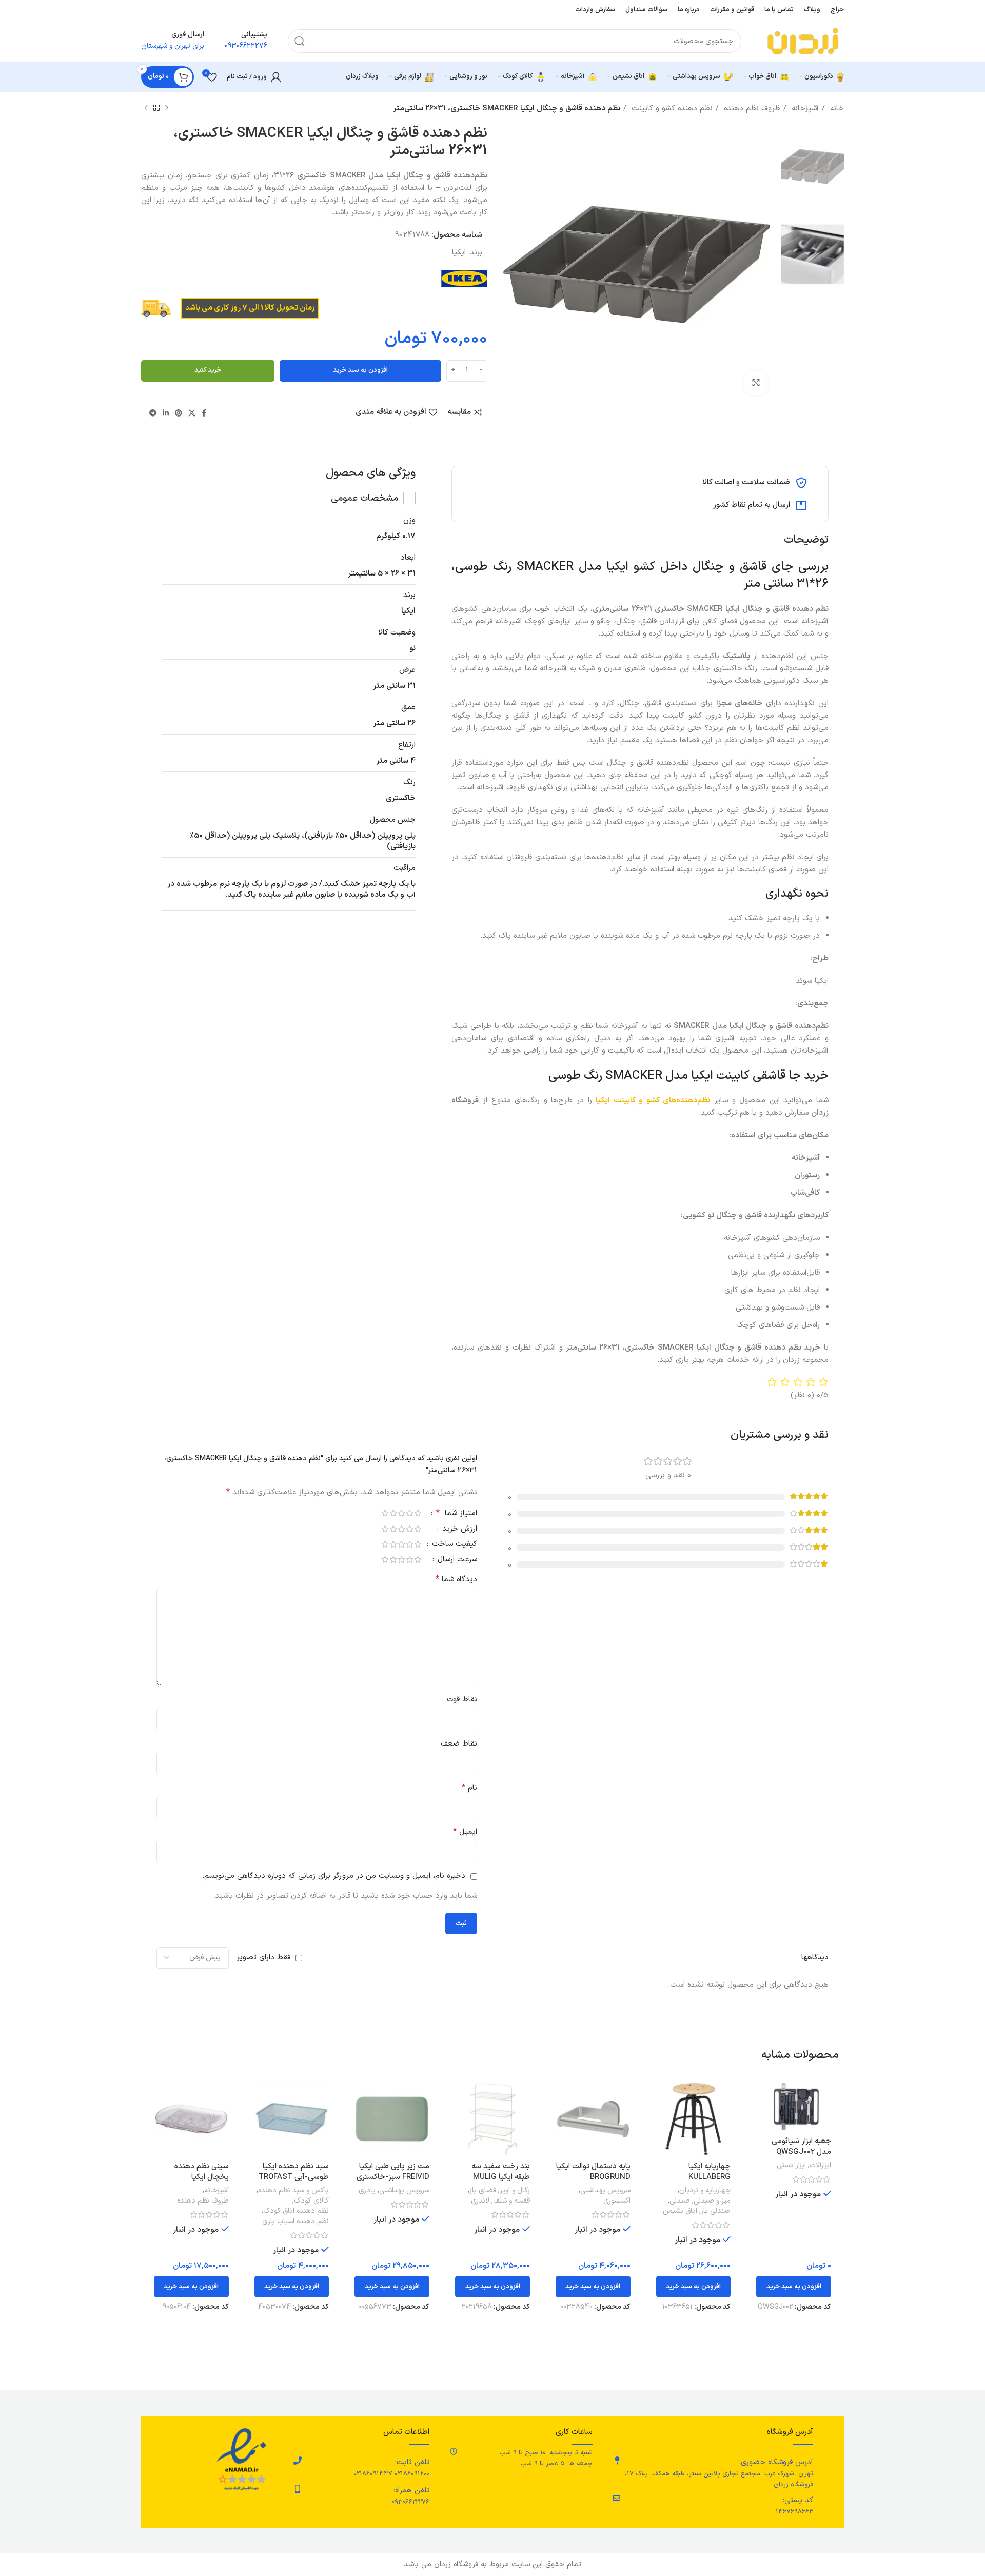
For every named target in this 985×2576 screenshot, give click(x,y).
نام (469, 1788)
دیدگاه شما (456, 1580)
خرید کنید (208, 370)
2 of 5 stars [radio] (409, 1513)
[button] (794, 2287)
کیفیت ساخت (453, 1545)
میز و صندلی (712, 2201)
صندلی (680, 2201)
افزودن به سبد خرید (360, 370)
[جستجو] (300, 41)
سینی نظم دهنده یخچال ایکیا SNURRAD (202, 2177)
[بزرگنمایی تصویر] (756, 383)
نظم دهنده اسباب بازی (295, 2222)
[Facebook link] (204, 413)
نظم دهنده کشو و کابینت (671, 108)
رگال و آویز (515, 2191)
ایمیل (465, 1832)
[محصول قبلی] (167, 108)
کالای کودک (311, 2201)
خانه (836, 108)
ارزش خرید (458, 1530)
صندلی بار (716, 2211)
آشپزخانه (804, 108)
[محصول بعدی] (146, 108)
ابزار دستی (791, 2166)
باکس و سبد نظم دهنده (293, 2191)
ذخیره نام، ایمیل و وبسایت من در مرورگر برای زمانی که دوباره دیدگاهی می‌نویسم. (334, 1876)
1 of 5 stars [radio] (418, 1513)
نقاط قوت (462, 1700)
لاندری (480, 2201)
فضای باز (483, 2191)
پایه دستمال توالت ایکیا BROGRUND (593, 2172)
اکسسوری (617, 2201)
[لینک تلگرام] (153, 413)
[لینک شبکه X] (192, 413)
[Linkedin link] (166, 413)
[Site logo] (803, 41)
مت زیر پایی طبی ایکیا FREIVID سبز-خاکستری (393, 2172)
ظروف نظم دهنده (751, 108)
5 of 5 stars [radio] (385, 1513)
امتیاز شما (457, 1514)
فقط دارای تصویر (263, 1958)
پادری (367, 2191)
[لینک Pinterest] (179, 413)
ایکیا (459, 253)
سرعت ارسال (456, 1561)
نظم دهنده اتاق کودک (296, 2211)
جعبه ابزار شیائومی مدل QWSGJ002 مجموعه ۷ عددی (801, 2152)
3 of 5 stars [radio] (401, 1513)
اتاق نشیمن (680, 2211)
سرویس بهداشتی (605, 2191)
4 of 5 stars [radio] (393, 1513)
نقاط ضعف (459, 1744)
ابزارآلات (820, 2166)
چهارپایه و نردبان (705, 2191)
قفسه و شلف (511, 2201)
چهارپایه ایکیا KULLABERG (710, 2172)
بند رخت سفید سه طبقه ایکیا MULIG (501, 2172)
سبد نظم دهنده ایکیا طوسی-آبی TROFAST (294, 2172)
